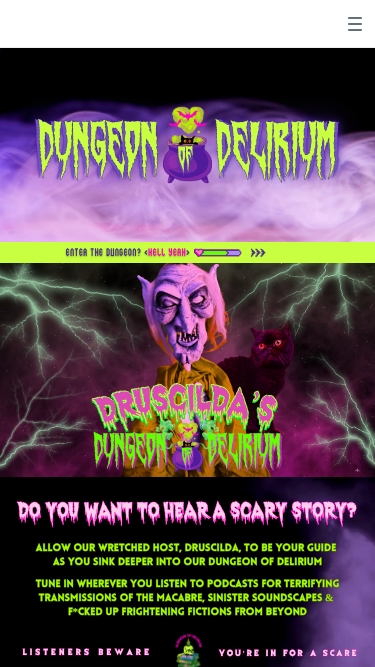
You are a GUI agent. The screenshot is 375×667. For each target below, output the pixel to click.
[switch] (355, 24)
